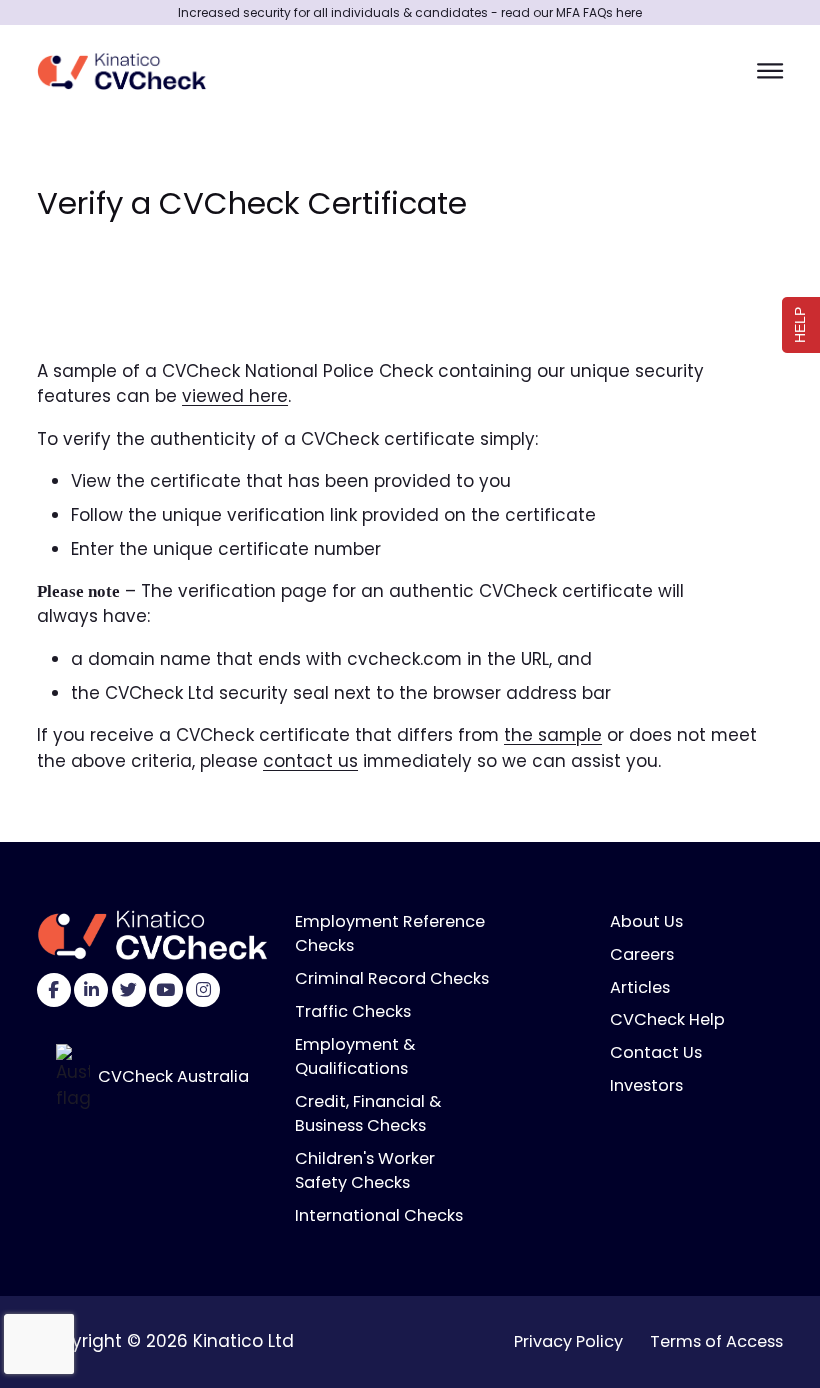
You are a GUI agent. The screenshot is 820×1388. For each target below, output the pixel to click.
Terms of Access (716, 1341)
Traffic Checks (353, 1011)
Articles (640, 987)
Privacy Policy (568, 1341)
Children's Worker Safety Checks (365, 1170)
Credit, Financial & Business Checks (368, 1113)
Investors (646, 1085)
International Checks (379, 1215)
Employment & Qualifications (355, 1056)
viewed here (235, 396)
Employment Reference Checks (390, 933)
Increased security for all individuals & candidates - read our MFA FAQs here (410, 12)
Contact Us (656, 1052)
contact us (310, 761)
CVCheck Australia (173, 1076)
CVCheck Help (667, 1019)
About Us (646, 921)
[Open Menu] (770, 70)
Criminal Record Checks (392, 978)
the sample (553, 735)
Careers (642, 954)
